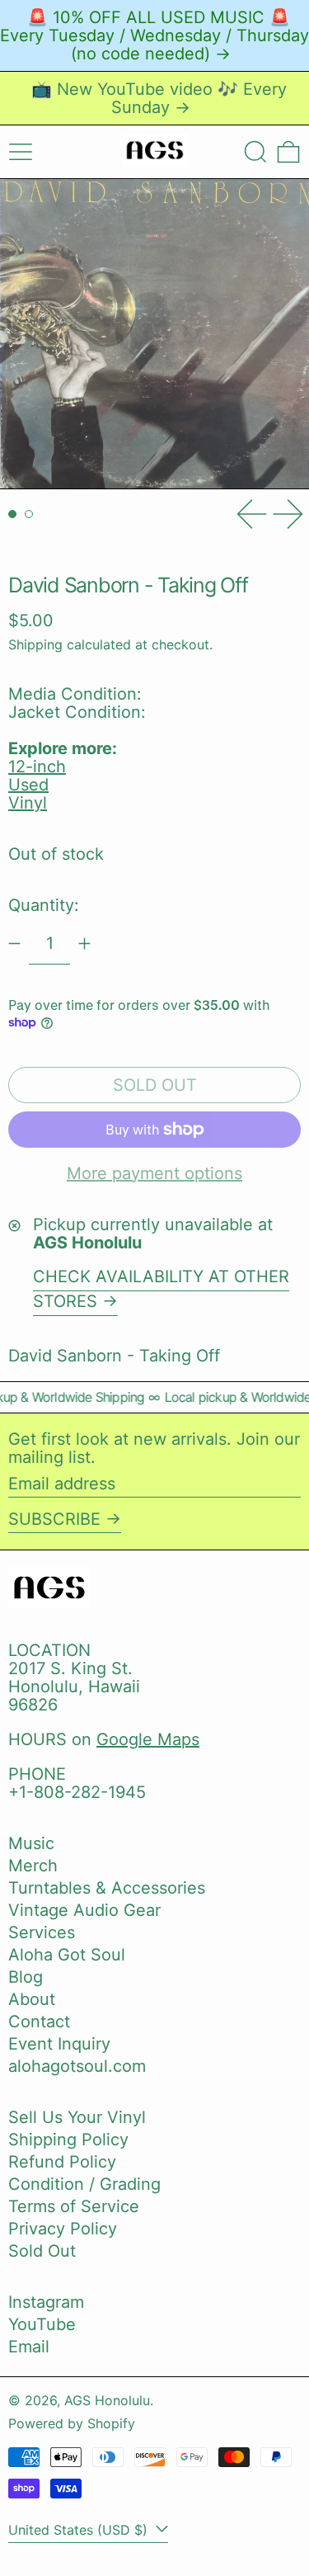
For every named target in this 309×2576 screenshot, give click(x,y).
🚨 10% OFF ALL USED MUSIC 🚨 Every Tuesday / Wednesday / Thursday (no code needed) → (154, 35)
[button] (255, 152)
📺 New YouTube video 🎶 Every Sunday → (159, 98)
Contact (39, 2022)
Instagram (46, 2302)
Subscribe (54, 1519)
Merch (33, 1866)
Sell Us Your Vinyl (77, 2117)
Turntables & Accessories (107, 1888)
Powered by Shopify (72, 2423)
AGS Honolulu (107, 2400)
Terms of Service (74, 2206)
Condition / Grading (84, 2184)
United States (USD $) (80, 2530)
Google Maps (148, 1739)
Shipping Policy (68, 2140)
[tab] (12, 514)
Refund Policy (62, 2162)
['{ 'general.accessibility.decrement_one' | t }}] (14, 944)
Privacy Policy (63, 2229)
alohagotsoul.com (77, 2066)
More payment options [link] (154, 1173)
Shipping (35, 644)
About (32, 1999)
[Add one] (84, 944)
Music (31, 1843)
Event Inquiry (59, 2044)
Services (42, 1932)
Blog (26, 1977)
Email (29, 2347)
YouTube (42, 2324)
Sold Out (42, 2251)
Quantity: (44, 905)
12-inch (37, 767)
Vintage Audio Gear (84, 1910)
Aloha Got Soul (67, 1955)
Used (28, 785)
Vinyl (28, 803)
